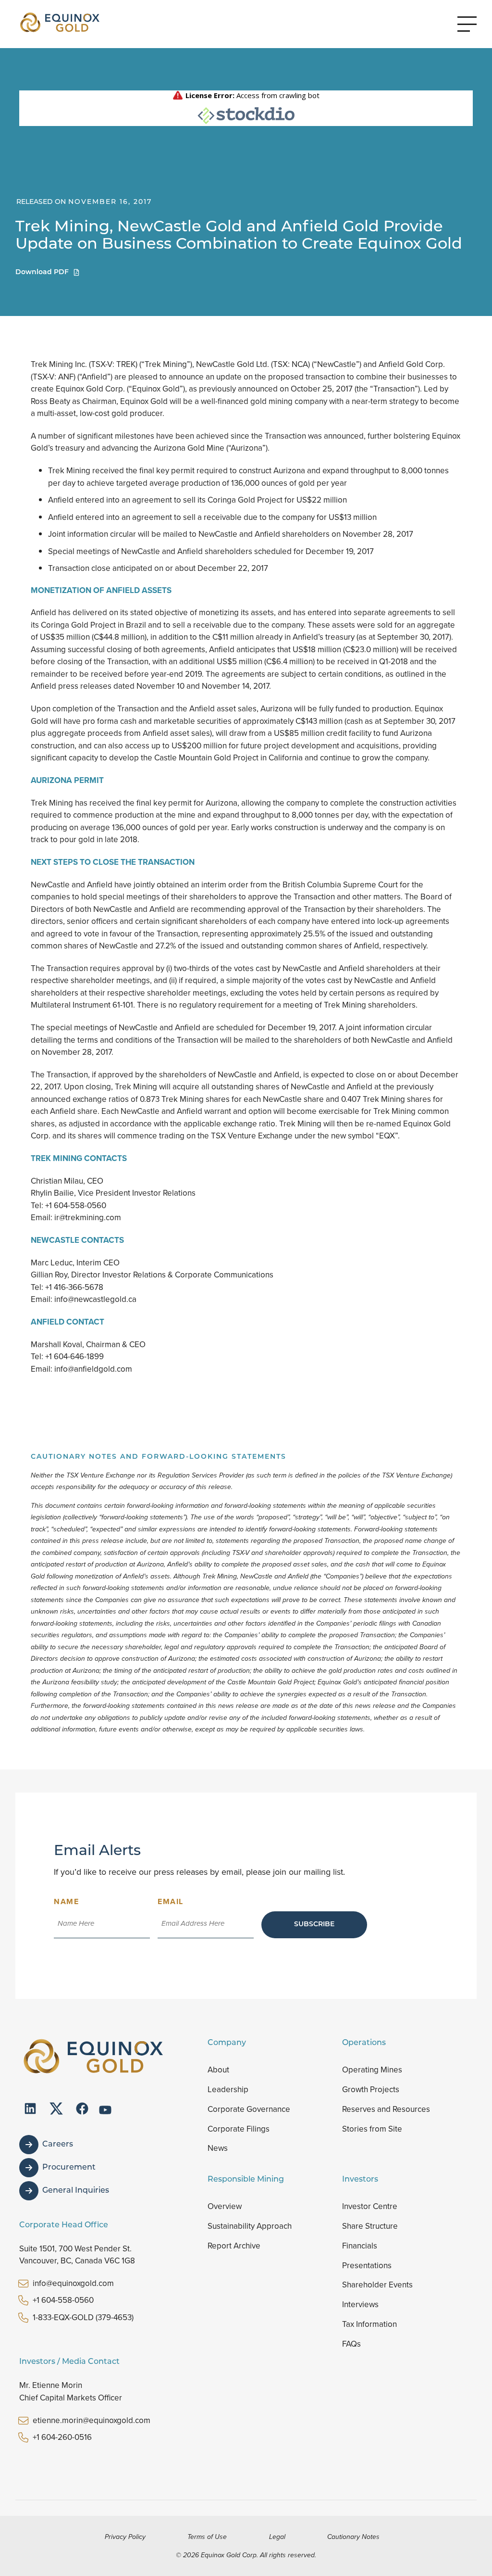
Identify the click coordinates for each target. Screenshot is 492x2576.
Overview (225, 2206)
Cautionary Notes (353, 2537)
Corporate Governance (249, 2109)
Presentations (367, 2266)
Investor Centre (370, 2206)
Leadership (228, 2090)
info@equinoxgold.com (73, 2283)
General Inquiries (76, 2191)
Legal (277, 2537)
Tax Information (369, 2324)
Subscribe (314, 1925)
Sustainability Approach (250, 2226)
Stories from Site (372, 2129)
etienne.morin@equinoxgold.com (92, 2420)
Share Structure (370, 2226)
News (218, 2148)
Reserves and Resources (386, 2109)
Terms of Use (207, 2537)
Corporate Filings (239, 2129)
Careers (58, 2145)
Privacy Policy (125, 2537)
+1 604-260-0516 (62, 2437)
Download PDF (42, 272)
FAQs (351, 2344)
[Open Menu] (467, 24)
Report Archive (234, 2246)
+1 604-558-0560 (63, 2300)
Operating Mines (372, 2070)
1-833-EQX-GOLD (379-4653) (83, 2317)
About (218, 2070)
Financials (360, 2246)
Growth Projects (371, 2090)
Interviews (360, 2305)
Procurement (69, 2168)
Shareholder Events (377, 2285)
